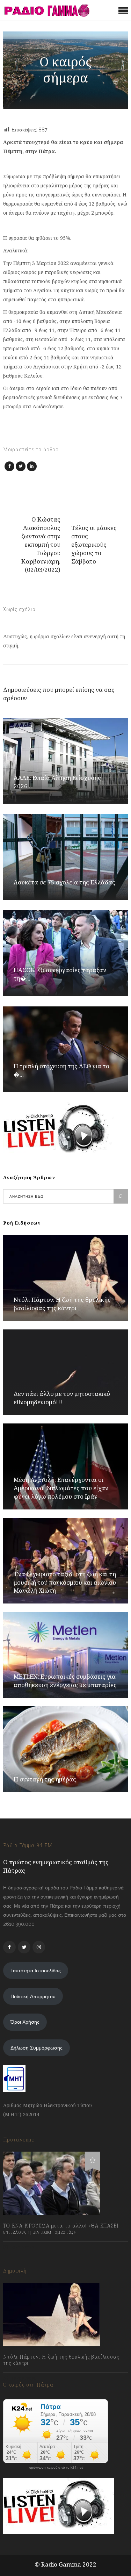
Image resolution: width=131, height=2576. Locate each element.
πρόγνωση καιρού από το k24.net (56, 2468)
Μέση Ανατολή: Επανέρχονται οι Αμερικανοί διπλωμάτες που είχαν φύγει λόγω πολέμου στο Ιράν (61, 1488)
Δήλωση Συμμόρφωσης (37, 2048)
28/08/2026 (23, 2379)
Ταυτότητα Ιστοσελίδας (36, 1971)
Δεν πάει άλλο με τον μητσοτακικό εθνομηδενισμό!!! (62, 1398)
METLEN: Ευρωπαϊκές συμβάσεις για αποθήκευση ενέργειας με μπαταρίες (65, 1681)
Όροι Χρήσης (25, 2022)
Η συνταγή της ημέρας (45, 1779)
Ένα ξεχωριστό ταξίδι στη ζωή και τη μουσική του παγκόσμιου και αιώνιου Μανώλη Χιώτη (65, 1582)
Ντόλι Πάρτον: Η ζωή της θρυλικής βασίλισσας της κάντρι (62, 1304)
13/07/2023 (22, 2247)
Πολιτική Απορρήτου (33, 1996)
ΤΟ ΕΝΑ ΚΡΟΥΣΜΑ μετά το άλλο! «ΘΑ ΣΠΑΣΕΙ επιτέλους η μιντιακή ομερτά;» (61, 2229)
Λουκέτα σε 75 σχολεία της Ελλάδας (64, 882)
